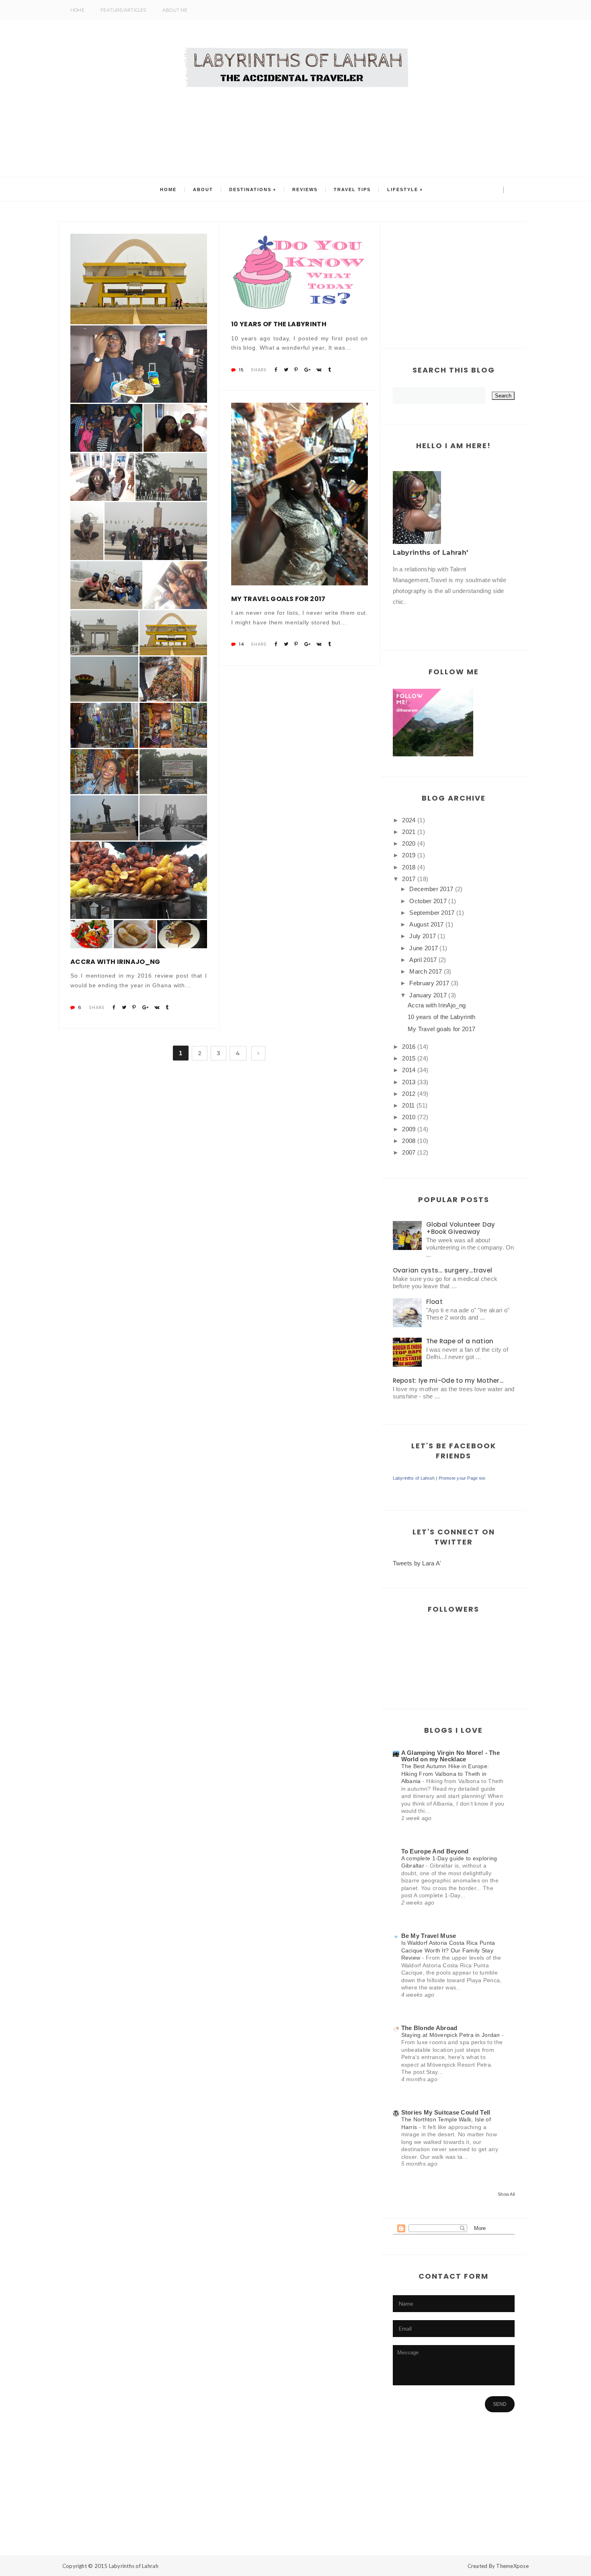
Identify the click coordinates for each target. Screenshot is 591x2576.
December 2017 (431, 889)
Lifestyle (403, 189)
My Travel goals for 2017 (278, 599)
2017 (409, 879)
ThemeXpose (512, 2566)
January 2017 (428, 995)
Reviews (305, 189)
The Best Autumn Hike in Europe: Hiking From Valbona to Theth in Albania (445, 1774)
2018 (409, 867)
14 (241, 644)
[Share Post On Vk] (157, 1007)
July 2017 (423, 936)
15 (241, 370)
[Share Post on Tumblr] (167, 1007)
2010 (409, 1117)
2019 (409, 855)
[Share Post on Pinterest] (134, 1007)
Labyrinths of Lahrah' (431, 553)
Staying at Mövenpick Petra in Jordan (452, 2035)
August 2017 (426, 924)
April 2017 (423, 960)
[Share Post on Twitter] (124, 1007)
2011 (408, 1105)
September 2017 (432, 913)
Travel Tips (352, 189)
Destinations (250, 189)
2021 (409, 832)
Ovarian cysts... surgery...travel (443, 1270)
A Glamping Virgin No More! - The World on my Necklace (451, 1756)
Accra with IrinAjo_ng (115, 962)
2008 (409, 1141)
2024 (409, 820)
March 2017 (426, 971)
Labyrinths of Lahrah (414, 1478)
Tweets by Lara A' (417, 1563)
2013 (409, 1082)
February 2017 (429, 983)
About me (175, 10)
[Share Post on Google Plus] (145, 1007)
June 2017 (424, 948)
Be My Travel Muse (429, 1936)
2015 (409, 1058)
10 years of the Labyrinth (279, 324)
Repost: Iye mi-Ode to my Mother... (448, 1381)
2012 (409, 1094)
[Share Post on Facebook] (114, 1007)
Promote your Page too (462, 1478)
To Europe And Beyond (435, 1851)
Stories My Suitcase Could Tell (446, 2112)
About (203, 189)
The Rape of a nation (460, 1341)
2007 (409, 1152)
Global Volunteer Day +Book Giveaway (461, 1228)
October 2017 (428, 901)
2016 (409, 1047)
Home (77, 10)
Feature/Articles (123, 10)
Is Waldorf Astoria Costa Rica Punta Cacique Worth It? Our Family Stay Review (448, 1950)
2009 (409, 1129)
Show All (506, 2194)
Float (435, 1302)
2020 (409, 843)
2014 (409, 1070)
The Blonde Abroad (429, 2028)
